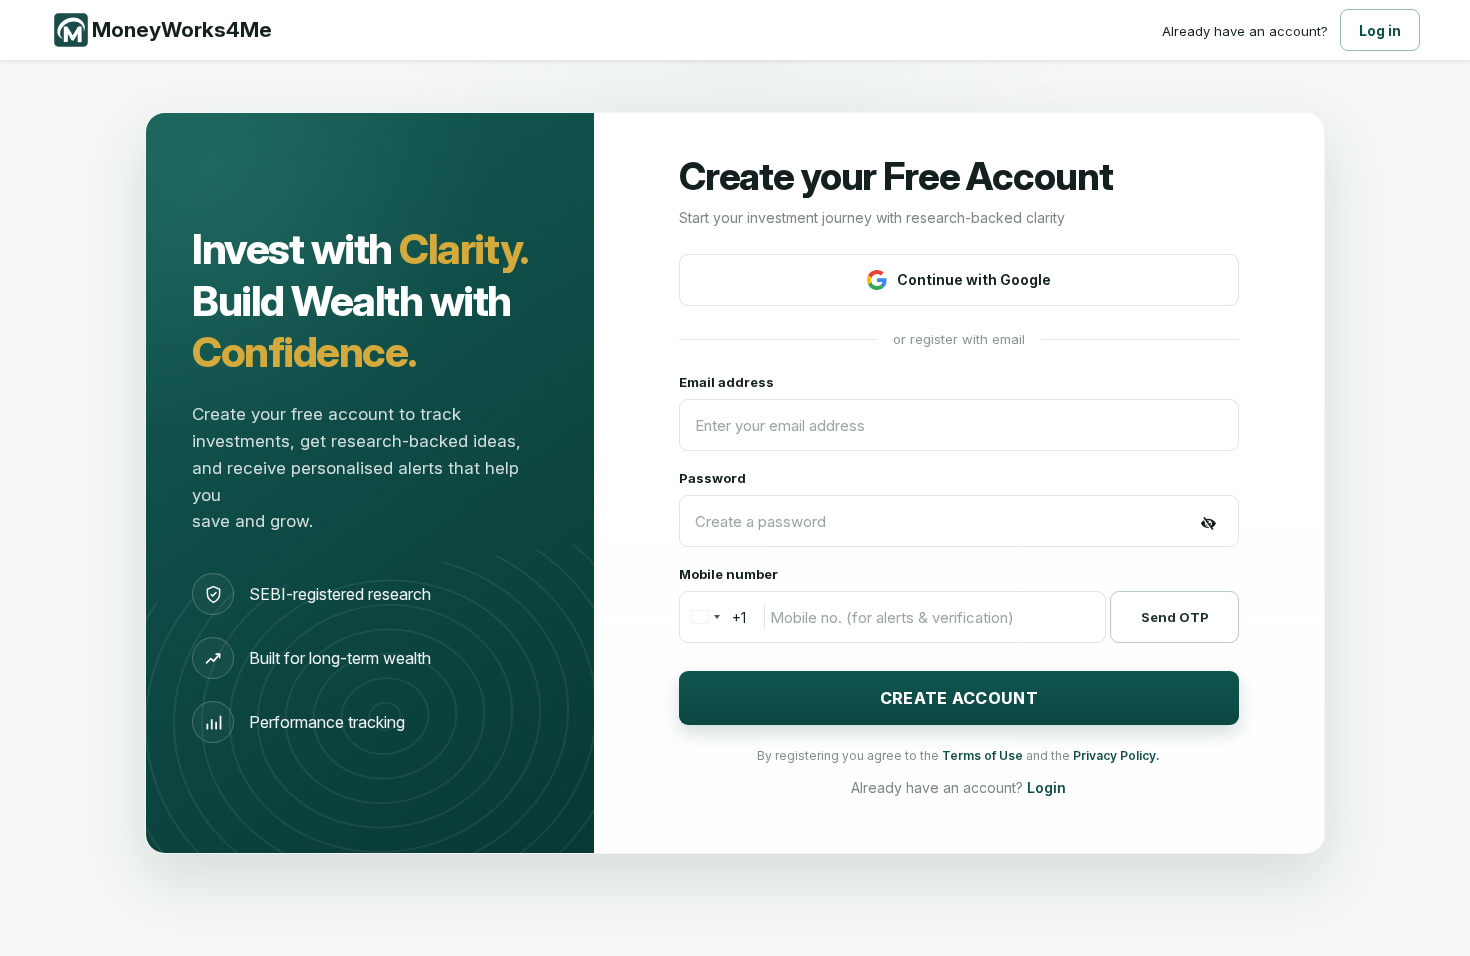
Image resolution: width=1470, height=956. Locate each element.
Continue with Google (974, 279)
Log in (1380, 30)
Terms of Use (984, 755)
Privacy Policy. (1116, 755)
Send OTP (1175, 617)
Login (1046, 787)
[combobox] (713, 617)
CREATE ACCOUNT (959, 698)
